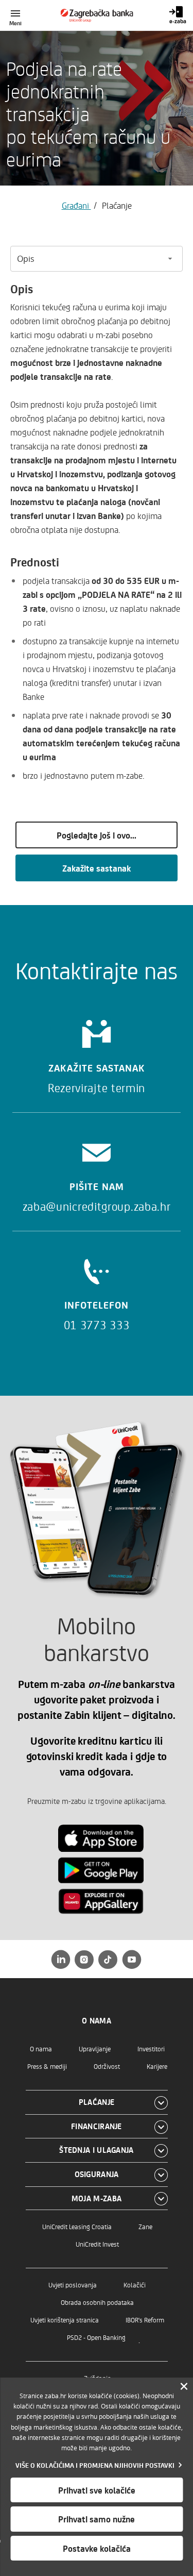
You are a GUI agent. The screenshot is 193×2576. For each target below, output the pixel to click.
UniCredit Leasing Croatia (77, 2226)
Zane (145, 2226)
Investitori (151, 2048)
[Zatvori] (184, 2387)
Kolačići (135, 2285)
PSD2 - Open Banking (96, 2337)
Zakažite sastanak (97, 868)
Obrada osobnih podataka (97, 2302)
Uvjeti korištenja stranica (65, 2320)
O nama (41, 2048)
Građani (76, 205)
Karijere (157, 2066)
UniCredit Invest (97, 2244)
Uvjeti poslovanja (73, 2285)
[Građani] (97, 15)
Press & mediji (47, 2066)
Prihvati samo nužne (97, 2519)
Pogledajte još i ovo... (97, 835)
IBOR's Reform (145, 2320)
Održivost (107, 2066)
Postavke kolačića (97, 2548)
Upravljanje (95, 2048)
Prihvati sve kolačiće (97, 2490)
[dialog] (97, 2477)
